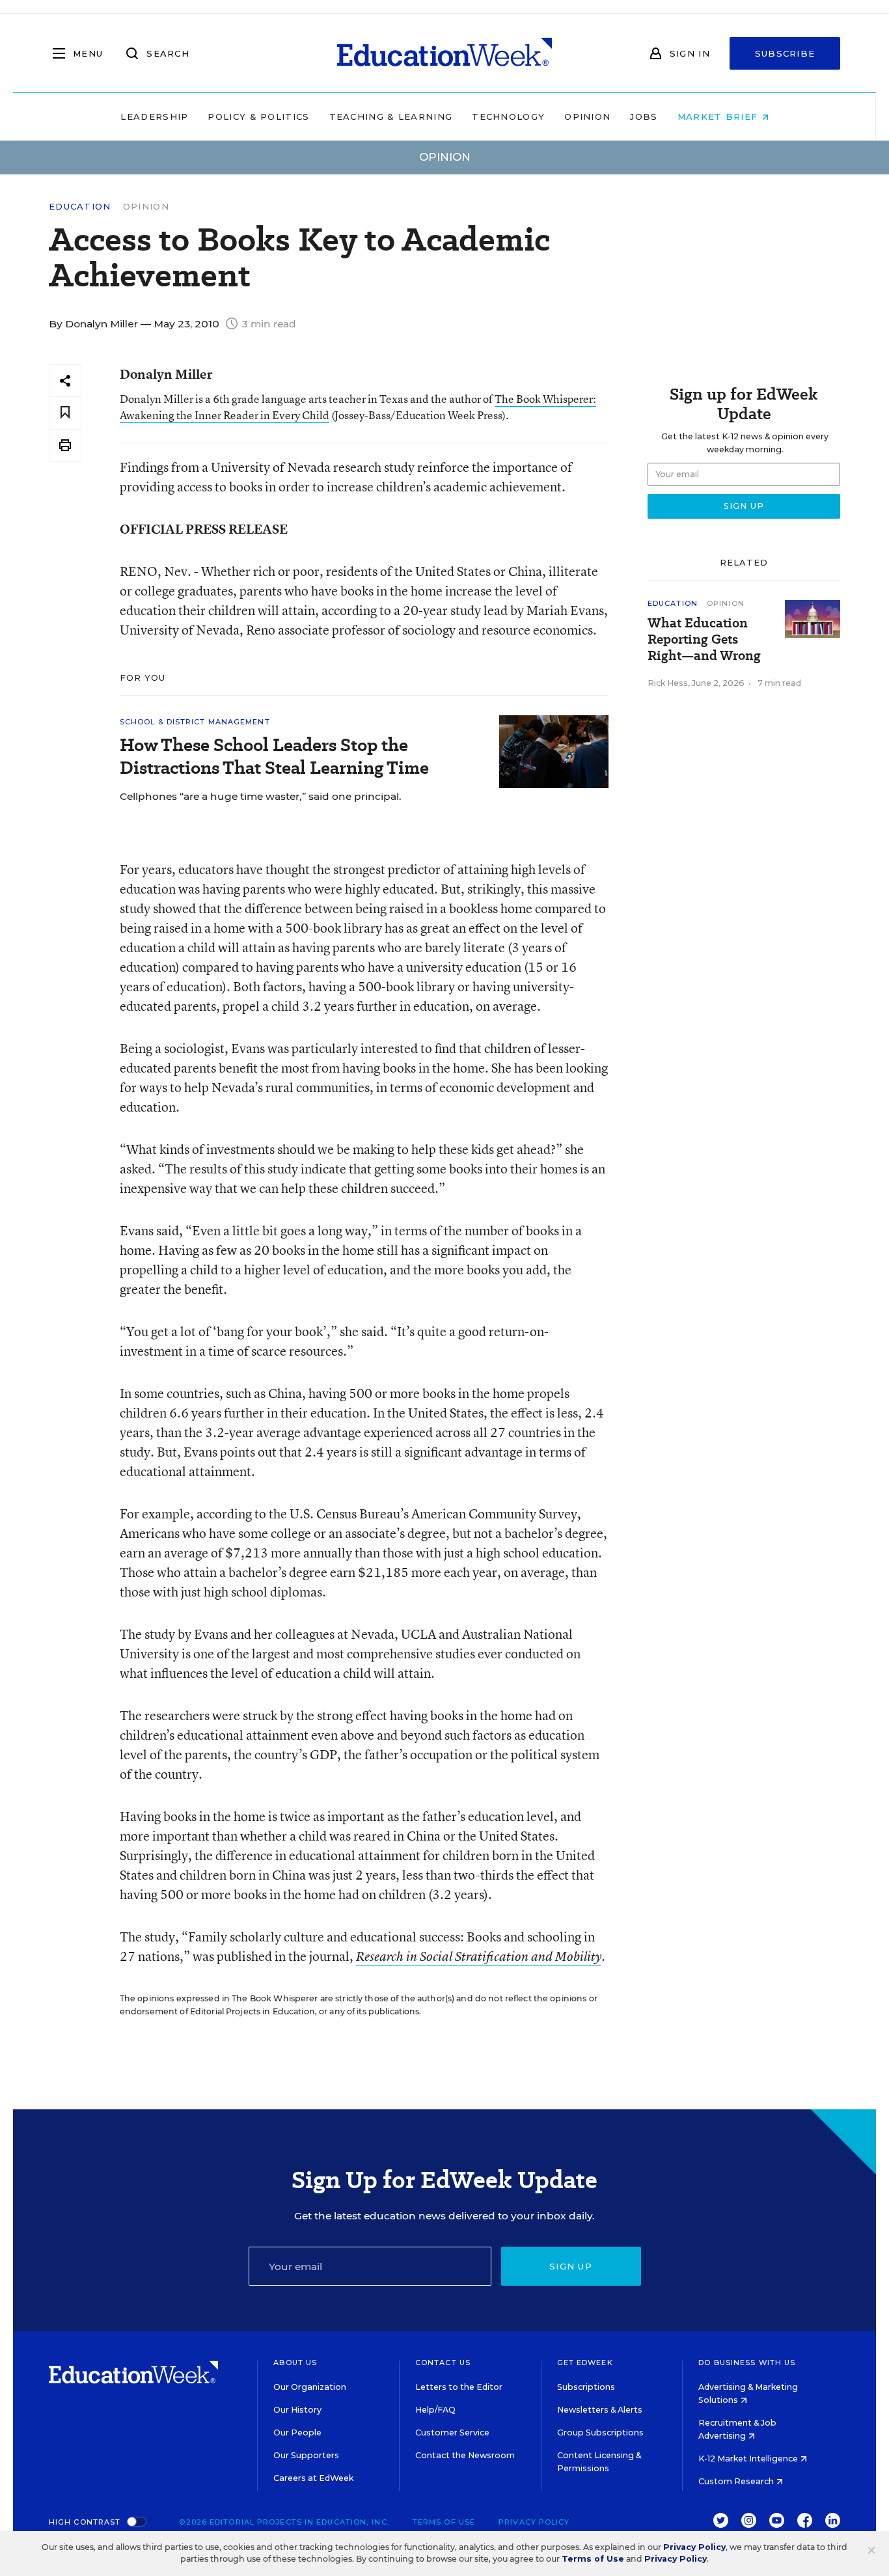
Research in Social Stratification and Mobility (479, 1956)
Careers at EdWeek (313, 2478)
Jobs (644, 116)
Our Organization (310, 2387)
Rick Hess (668, 683)
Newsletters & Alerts (600, 2410)
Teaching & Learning (391, 116)
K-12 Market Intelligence (749, 2459)
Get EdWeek (585, 2363)
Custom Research (737, 2481)
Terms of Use (444, 2522)
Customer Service (452, 2432)
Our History (297, 2410)
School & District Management (195, 722)
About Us (295, 2363)
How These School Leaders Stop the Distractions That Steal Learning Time (274, 756)
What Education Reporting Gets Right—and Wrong (704, 639)
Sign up (571, 2266)
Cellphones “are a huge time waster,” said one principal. (261, 796)
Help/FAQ (435, 2410)
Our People (297, 2432)
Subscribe (785, 53)
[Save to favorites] (65, 413)
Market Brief (719, 116)
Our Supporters (306, 2455)
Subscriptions (586, 2387)
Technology (508, 116)
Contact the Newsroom (465, 2455)
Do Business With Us (747, 2363)
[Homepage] (444, 53)
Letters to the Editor (459, 2387)
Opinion (587, 116)
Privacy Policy (534, 2522)
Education (80, 207)
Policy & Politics (258, 116)
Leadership (154, 116)
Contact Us (443, 2363)
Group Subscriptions (600, 2432)
